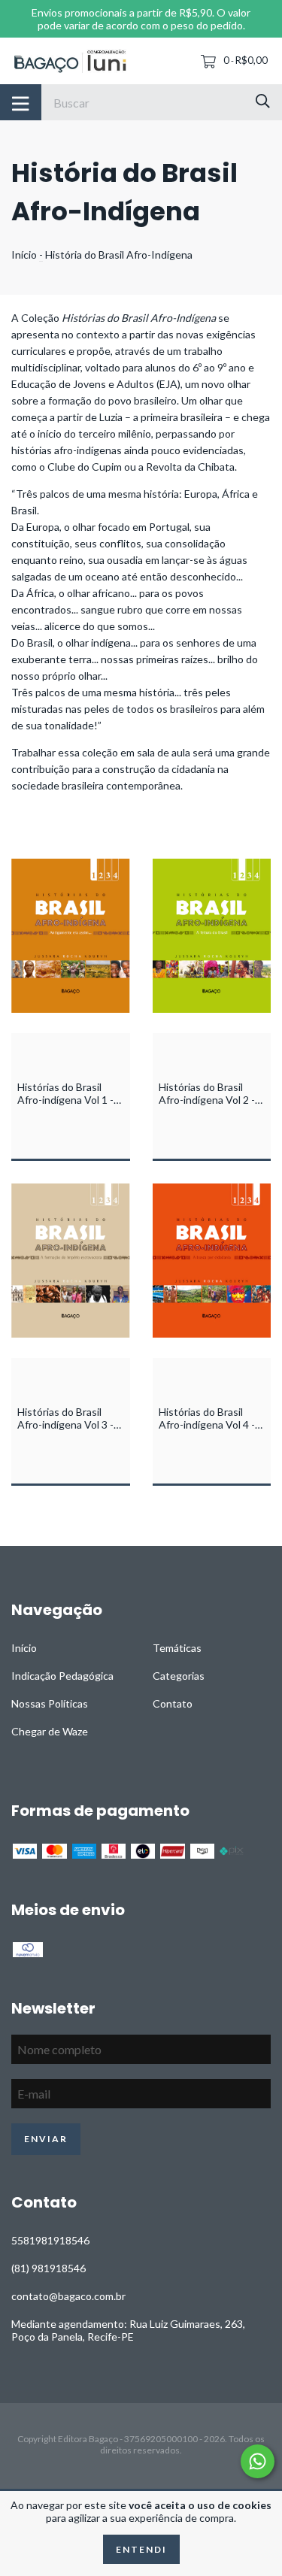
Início (24, 255)
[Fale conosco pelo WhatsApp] (258, 2461)
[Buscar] (263, 101)
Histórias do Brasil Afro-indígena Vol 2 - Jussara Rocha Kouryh (211, 1100)
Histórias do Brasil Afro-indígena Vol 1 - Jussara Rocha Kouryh (69, 1100)
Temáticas (177, 1648)
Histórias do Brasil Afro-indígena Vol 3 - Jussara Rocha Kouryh (69, 1424)
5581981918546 (50, 2240)
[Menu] (21, 102)
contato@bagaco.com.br (68, 2296)
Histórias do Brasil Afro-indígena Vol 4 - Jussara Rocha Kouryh (211, 1424)
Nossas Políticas (50, 1703)
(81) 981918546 (49, 2268)
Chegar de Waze (50, 1731)
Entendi (141, 2549)
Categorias (179, 1676)
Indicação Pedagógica (62, 1676)
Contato (173, 1703)
